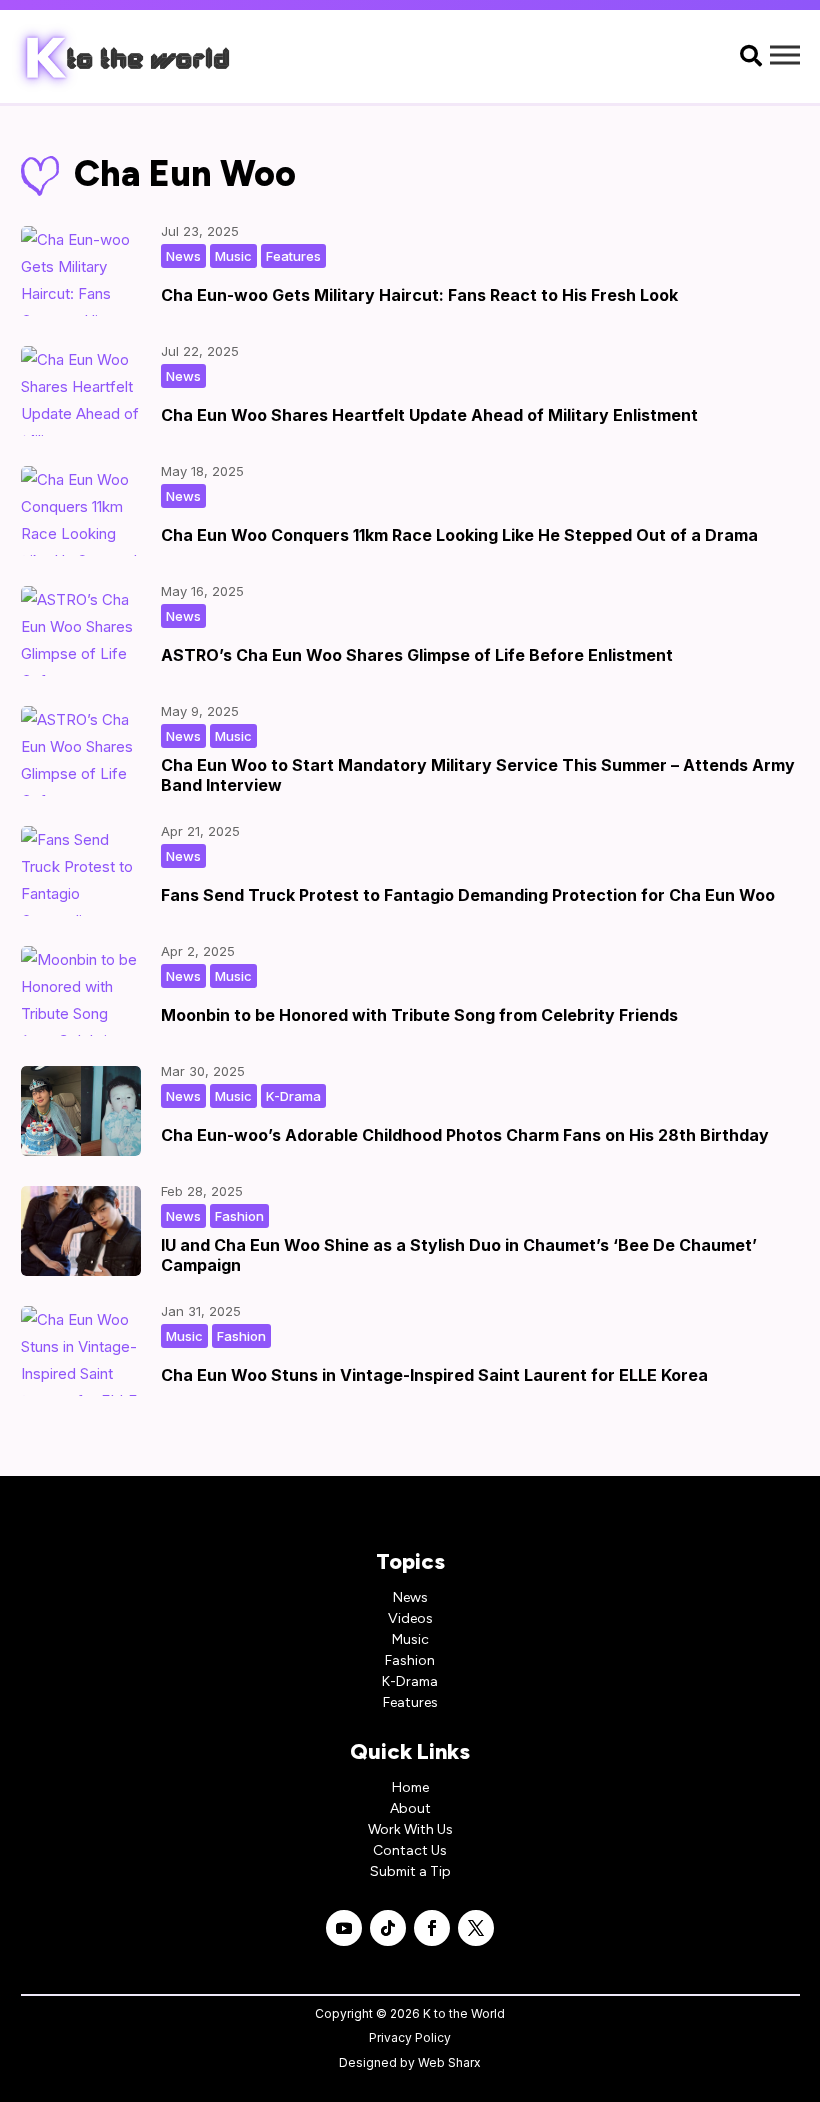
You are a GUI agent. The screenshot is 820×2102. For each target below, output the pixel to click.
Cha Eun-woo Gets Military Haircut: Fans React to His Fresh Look (419, 295)
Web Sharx (449, 2062)
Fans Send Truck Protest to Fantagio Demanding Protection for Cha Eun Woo (468, 895)
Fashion (239, 1216)
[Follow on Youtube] (344, 1928)
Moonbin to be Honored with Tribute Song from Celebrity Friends (419, 1015)
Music (233, 256)
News (183, 256)
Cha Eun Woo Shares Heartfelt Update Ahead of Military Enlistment (429, 415)
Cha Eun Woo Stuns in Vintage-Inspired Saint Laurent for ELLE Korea (434, 1375)
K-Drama (293, 1096)
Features (293, 256)
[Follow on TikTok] (388, 1928)
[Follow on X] (476, 1928)
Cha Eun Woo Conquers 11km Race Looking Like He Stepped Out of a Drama (459, 535)
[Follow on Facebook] (432, 1928)
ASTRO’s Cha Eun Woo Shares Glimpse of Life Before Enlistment (417, 655)
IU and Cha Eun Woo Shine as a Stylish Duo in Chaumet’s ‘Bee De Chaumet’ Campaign (459, 1254)
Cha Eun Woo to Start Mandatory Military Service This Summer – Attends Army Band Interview (478, 774)
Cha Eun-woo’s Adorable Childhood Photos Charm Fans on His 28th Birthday (465, 1135)
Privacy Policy (410, 2037)
